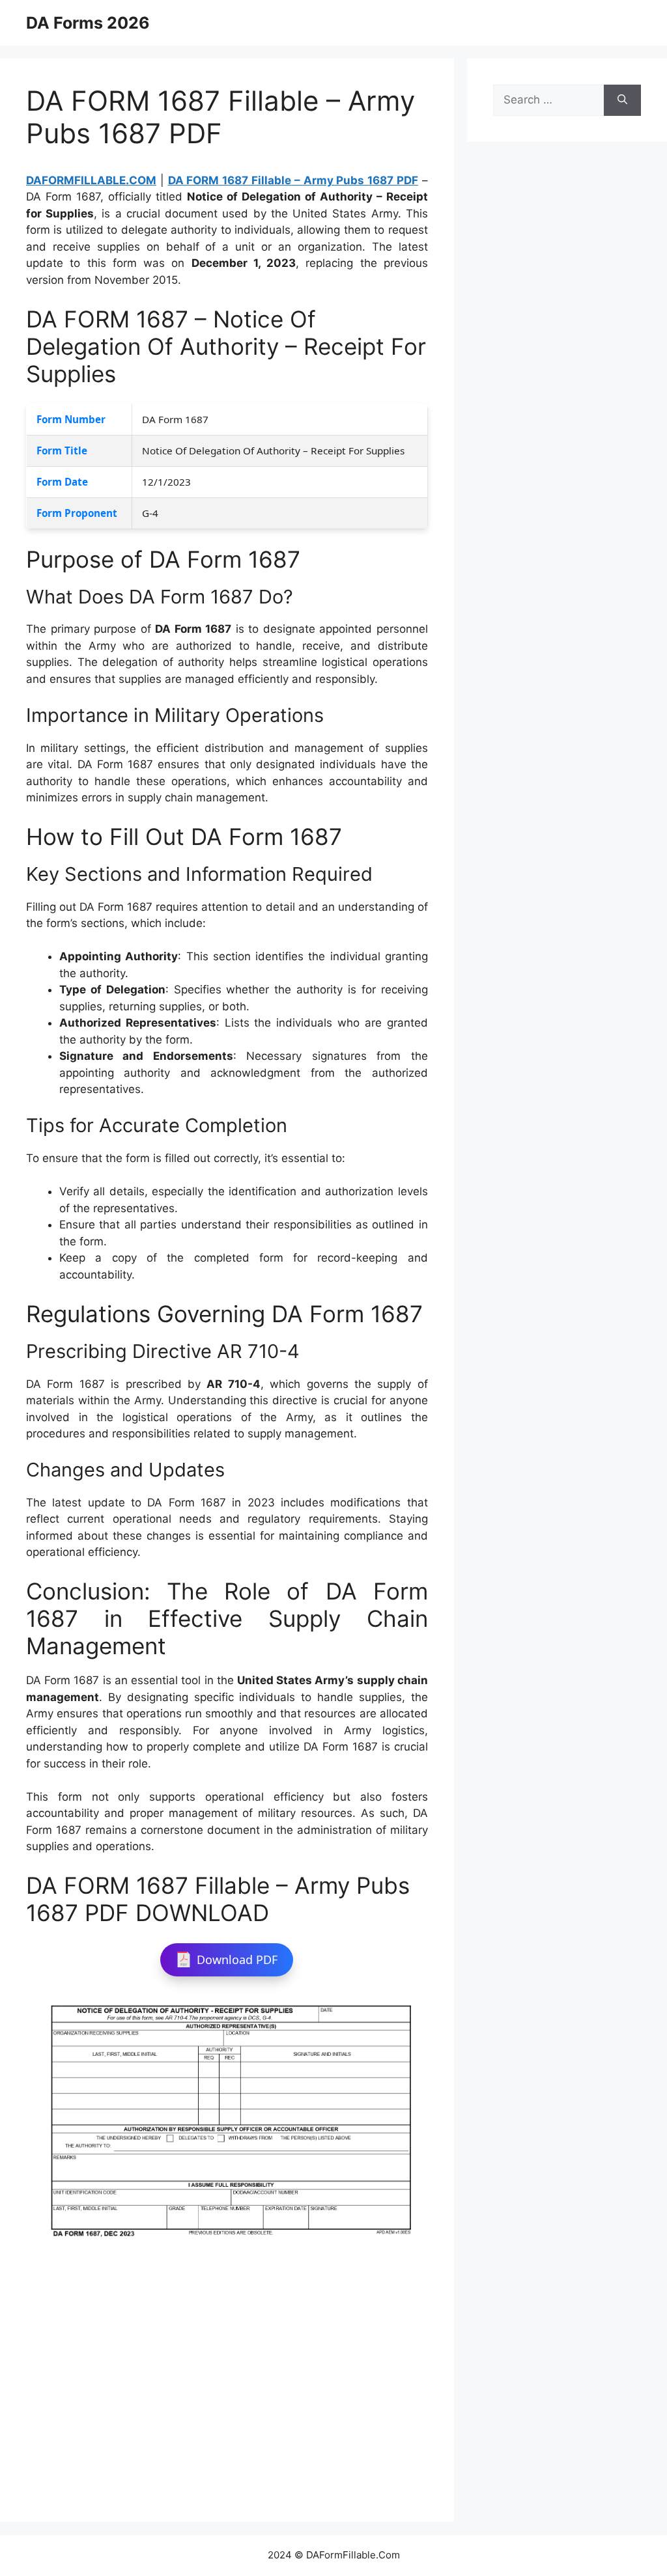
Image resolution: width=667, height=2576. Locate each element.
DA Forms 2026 (88, 23)
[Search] (622, 100)
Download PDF (237, 1960)
